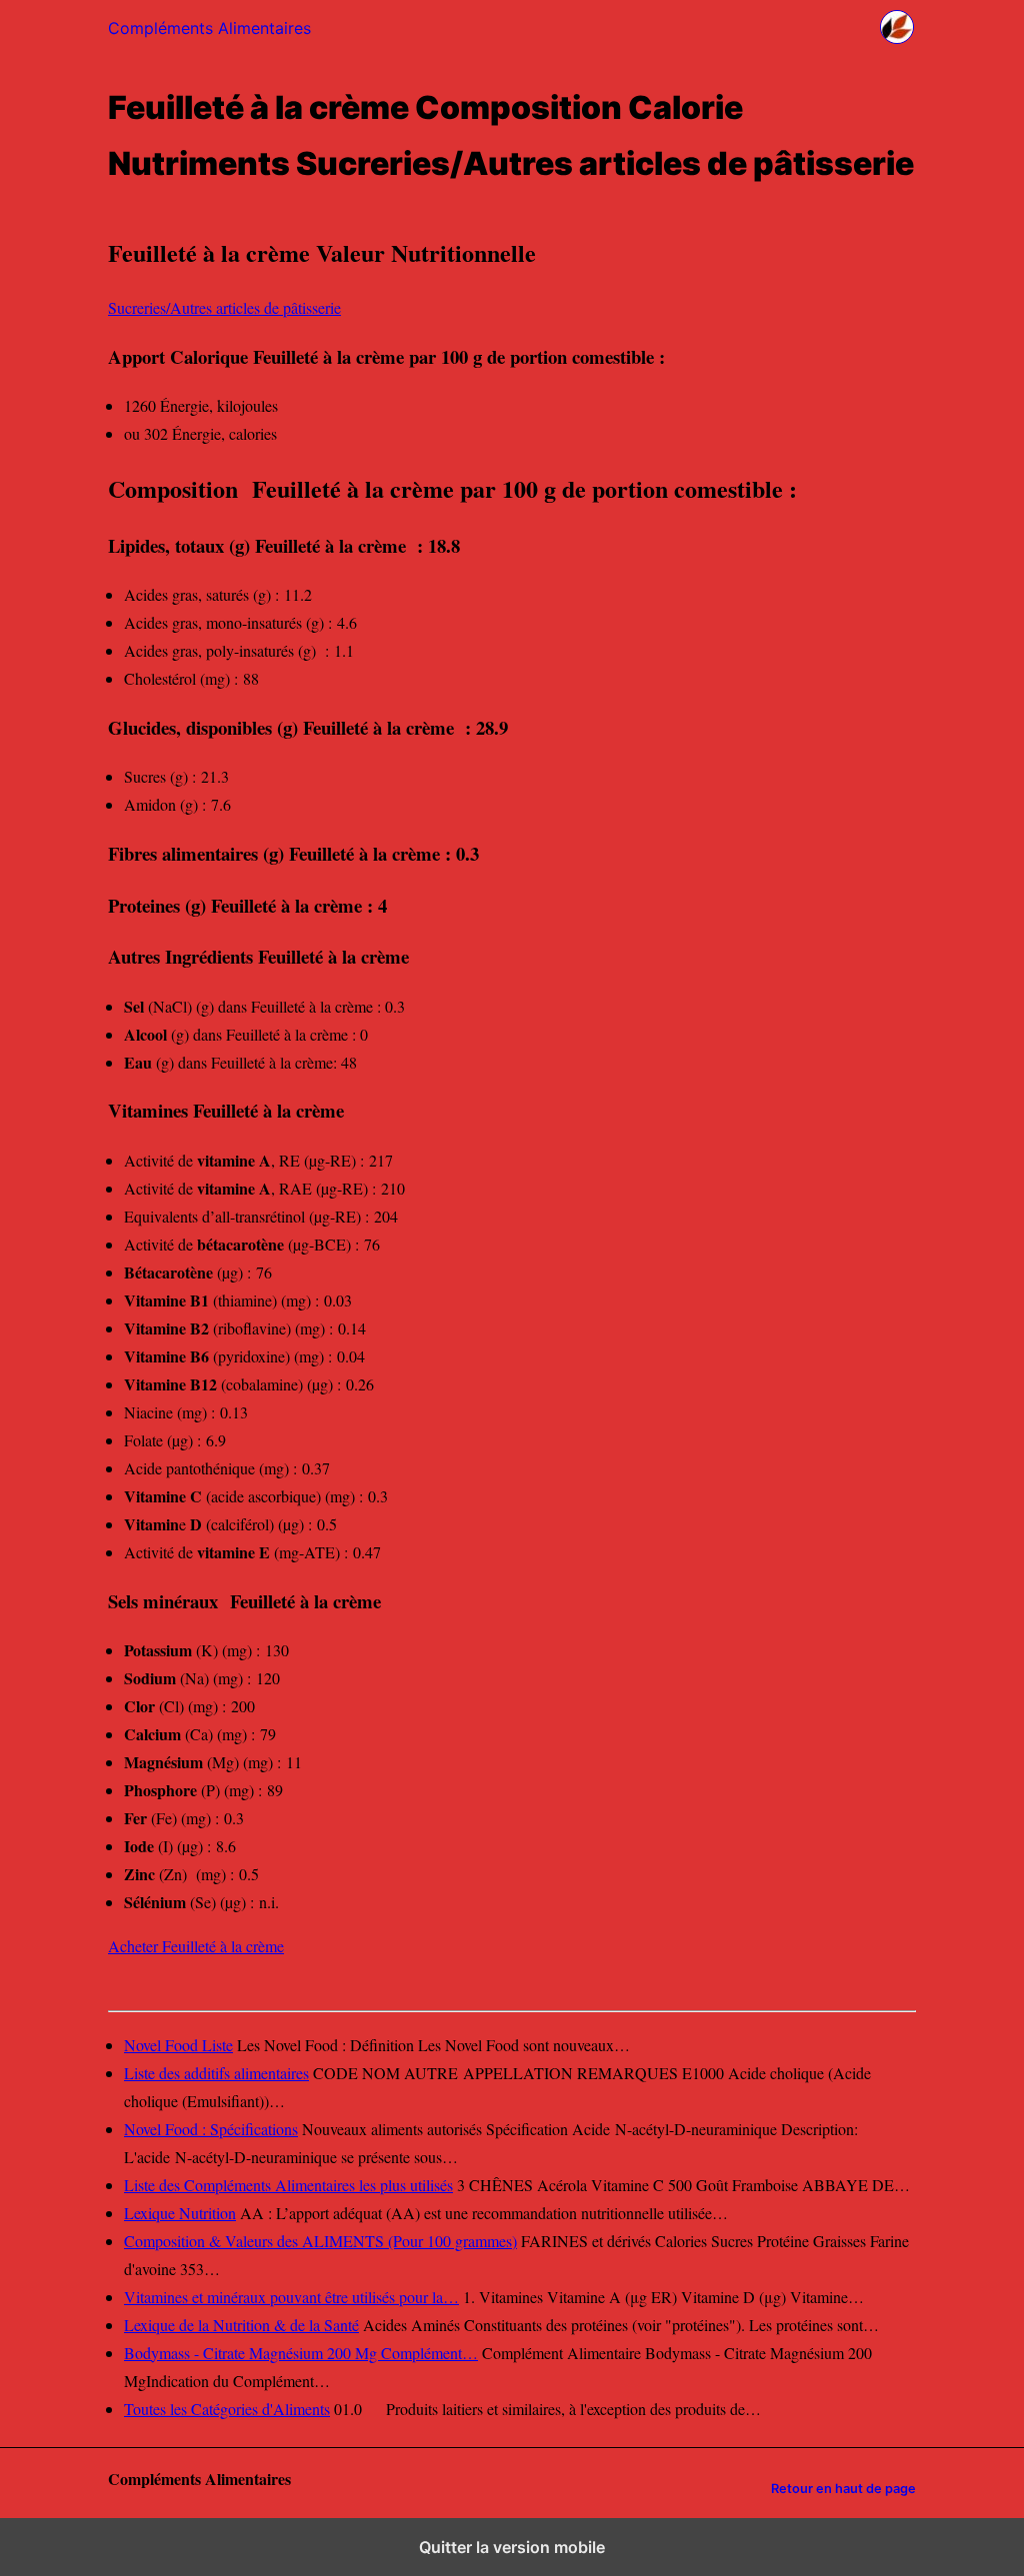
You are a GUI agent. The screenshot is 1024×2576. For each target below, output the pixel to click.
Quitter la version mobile (512, 2547)
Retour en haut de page (843, 2489)
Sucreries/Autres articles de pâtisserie (224, 307)
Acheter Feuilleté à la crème (196, 1946)
